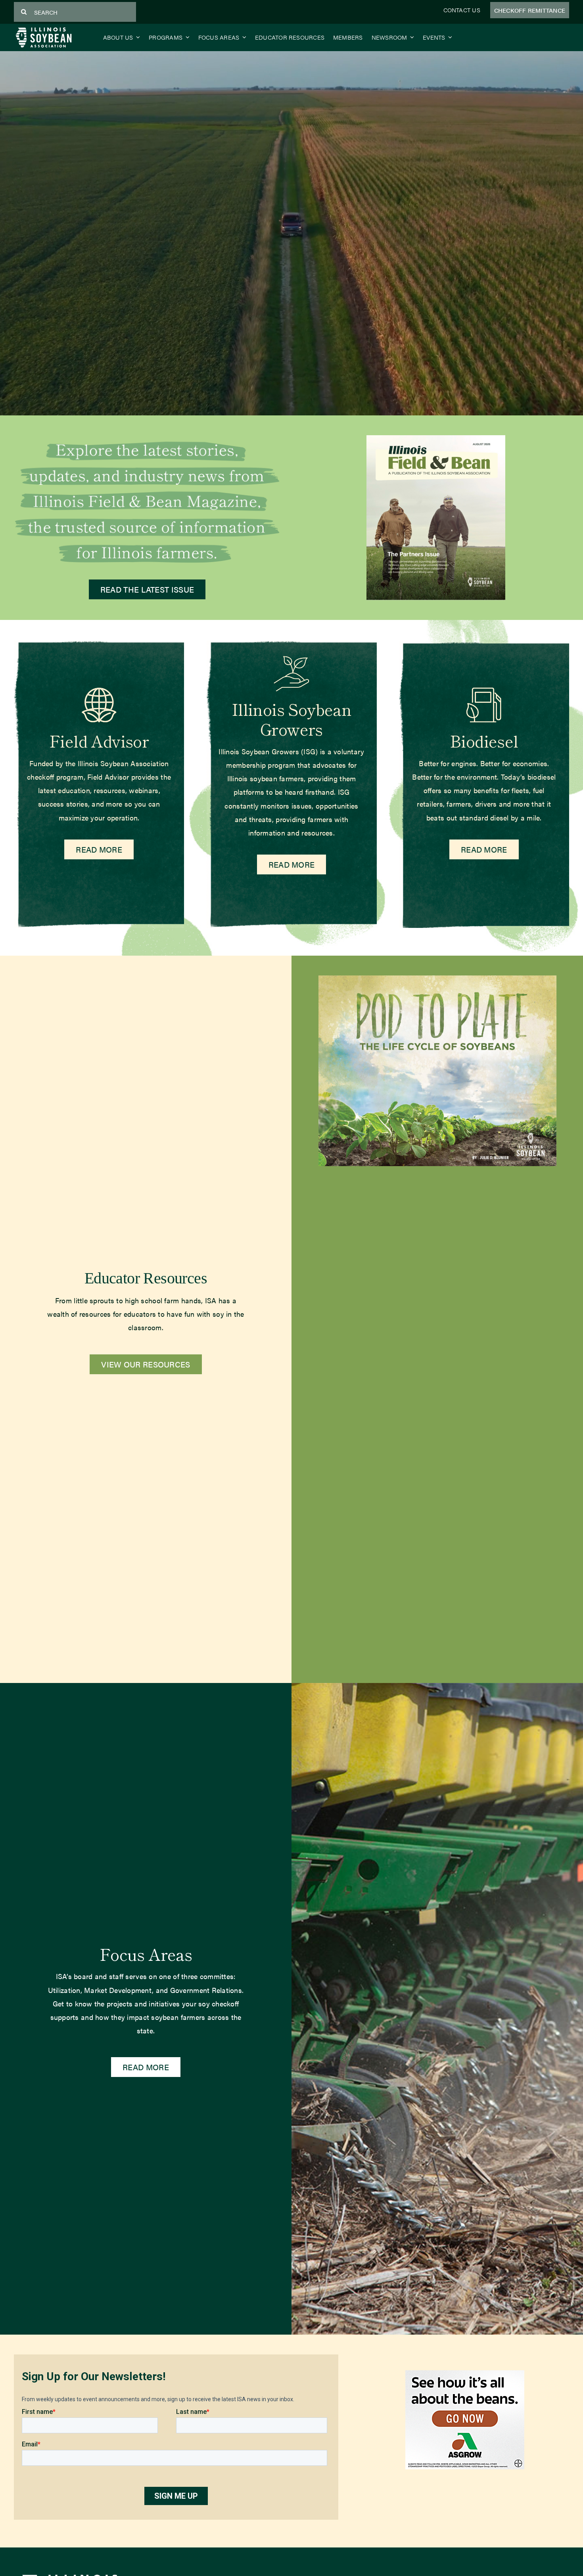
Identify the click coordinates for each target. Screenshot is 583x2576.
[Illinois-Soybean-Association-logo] (44, 29)
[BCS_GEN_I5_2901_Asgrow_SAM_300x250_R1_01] (465, 2374)
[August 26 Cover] (436, 439)
